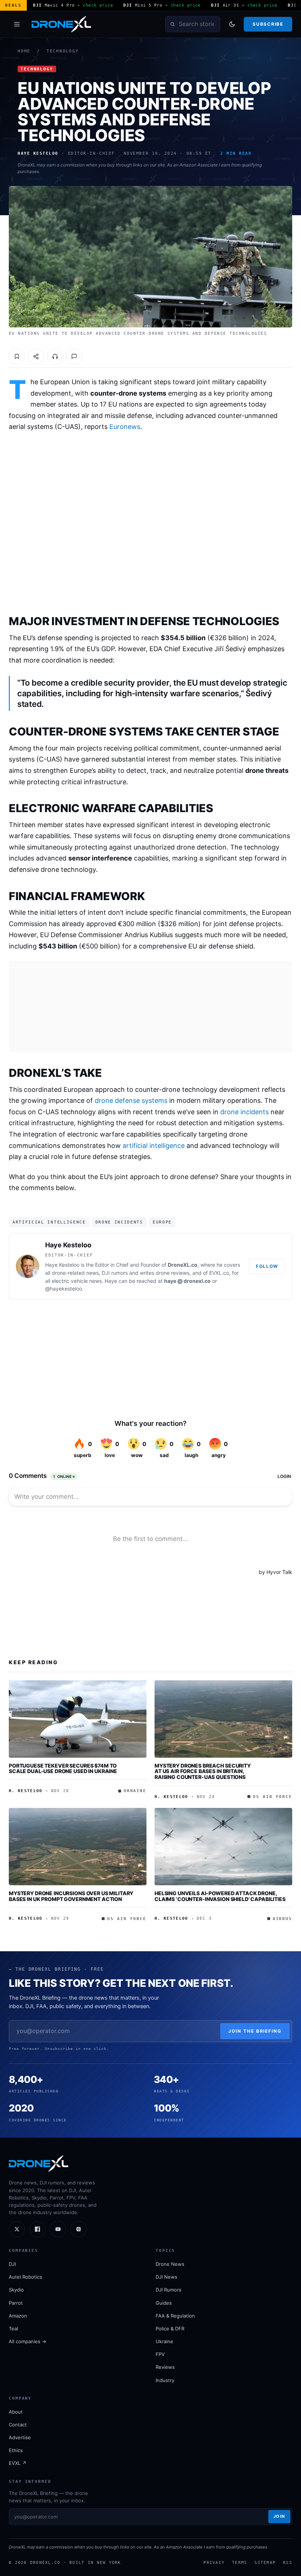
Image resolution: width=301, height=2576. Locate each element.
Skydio (16, 2290)
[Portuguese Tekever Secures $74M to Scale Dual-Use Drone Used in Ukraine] (78, 1719)
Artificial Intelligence (49, 1222)
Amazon (18, 2316)
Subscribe (268, 24)
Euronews (125, 427)
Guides (164, 2303)
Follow (267, 1266)
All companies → (28, 2341)
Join (279, 2516)
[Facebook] (37, 2229)
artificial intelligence (154, 1146)
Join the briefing (255, 2031)
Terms (240, 2562)
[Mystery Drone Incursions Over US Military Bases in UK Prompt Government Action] (78, 1847)
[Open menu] (17, 24)
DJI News (166, 2277)
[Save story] (17, 356)
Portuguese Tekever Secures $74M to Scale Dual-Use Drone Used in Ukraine (63, 1768)
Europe (162, 1222)
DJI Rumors (168, 2290)
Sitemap (265, 2562)
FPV (160, 2354)
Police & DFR (170, 2329)
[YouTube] (58, 2229)
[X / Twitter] (17, 2229)
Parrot (16, 2303)
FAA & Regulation (175, 2316)
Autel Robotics (26, 2277)
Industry (165, 2380)
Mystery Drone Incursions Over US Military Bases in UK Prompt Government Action (71, 1896)
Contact (18, 2425)
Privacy (214, 2562)
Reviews (165, 2367)
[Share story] (36, 356)
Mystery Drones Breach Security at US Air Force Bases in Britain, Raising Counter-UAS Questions (203, 1771)
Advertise (20, 2437)
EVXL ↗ (18, 2463)
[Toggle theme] (232, 24)
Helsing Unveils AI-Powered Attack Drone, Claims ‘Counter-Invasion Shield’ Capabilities (220, 1896)
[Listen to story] (55, 356)
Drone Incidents (119, 1222)
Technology (63, 51)
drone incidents (244, 1112)
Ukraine (164, 2341)
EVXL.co (219, 1273)
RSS (288, 2562)
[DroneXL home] (61, 24)
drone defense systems (131, 1100)
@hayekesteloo (64, 1289)
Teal (13, 2329)
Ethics (16, 2450)
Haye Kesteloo (68, 1245)
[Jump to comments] (74, 356)
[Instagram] (79, 2229)
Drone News (170, 2264)
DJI (12, 2264)
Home (24, 51)
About (16, 2412)
